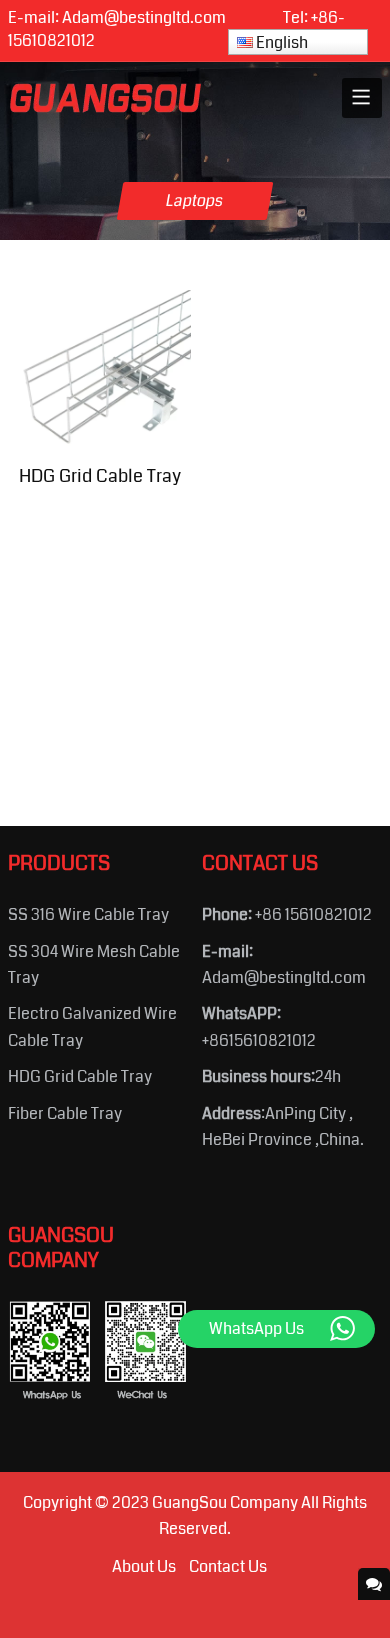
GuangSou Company (225, 1502)
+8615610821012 (259, 1040)
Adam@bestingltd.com (144, 17)
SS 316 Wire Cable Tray (88, 914)
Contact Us (228, 1566)
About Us (144, 1566)
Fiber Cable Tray (65, 1113)
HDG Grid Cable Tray (80, 1076)
